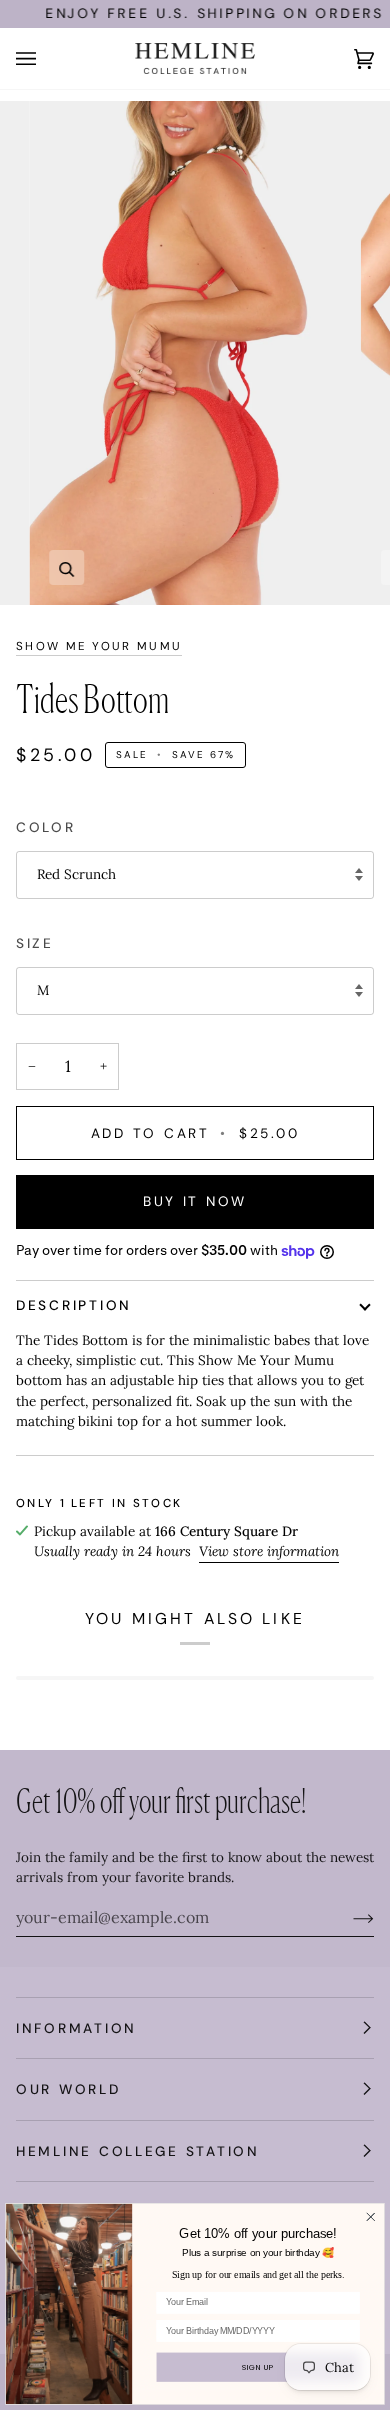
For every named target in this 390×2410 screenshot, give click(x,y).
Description (74, 1305)
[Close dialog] (370, 2216)
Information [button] (76, 2028)
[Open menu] (46, 58)
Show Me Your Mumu (99, 646)
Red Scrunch (76, 874)
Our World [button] (68, 2089)
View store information (269, 1551)
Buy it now (195, 1201)
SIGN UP (258, 2367)
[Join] (347, 1917)
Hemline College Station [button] (138, 2151)
